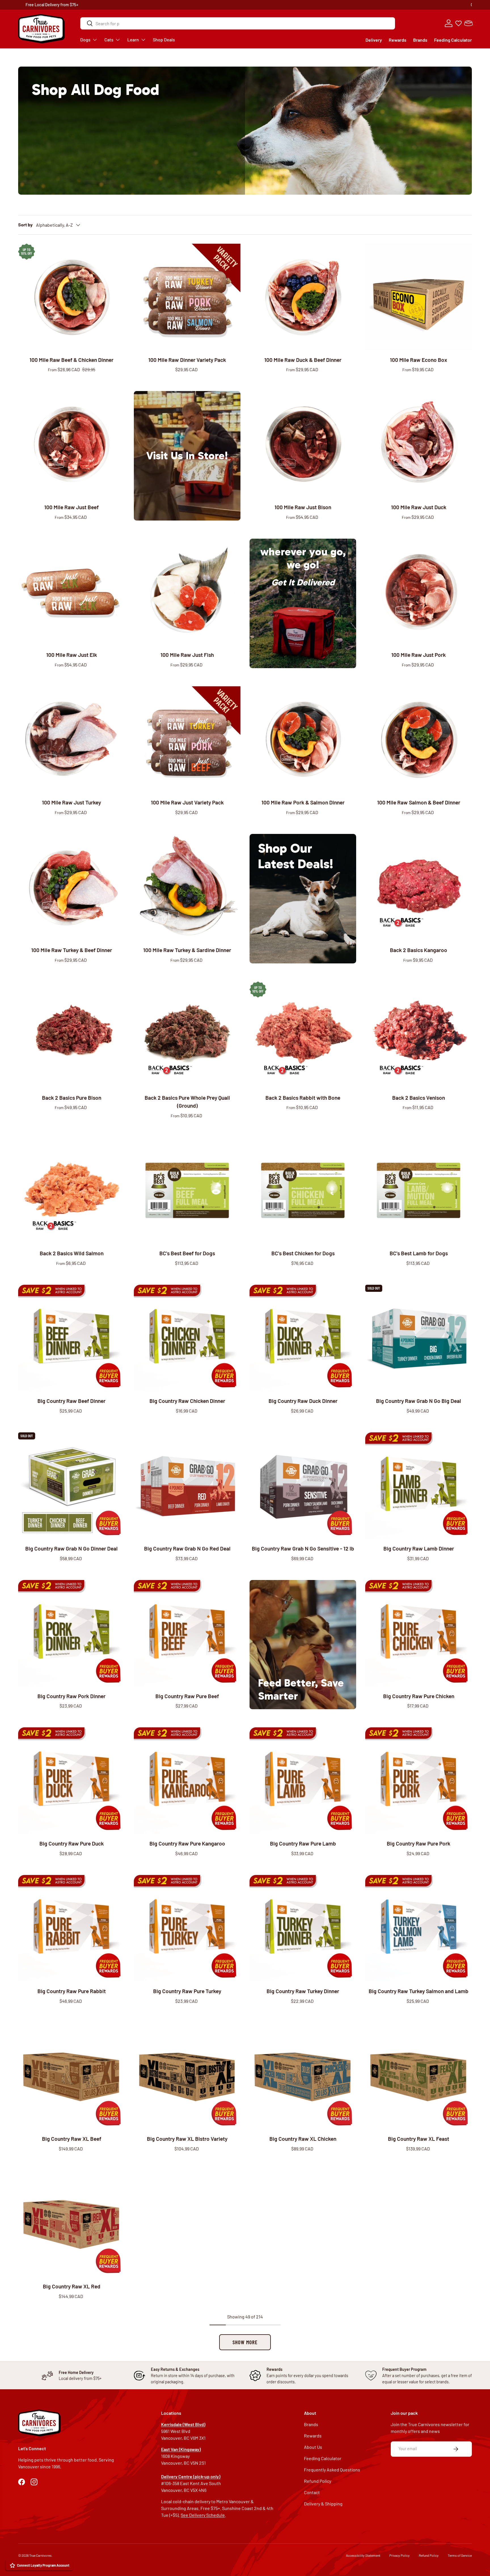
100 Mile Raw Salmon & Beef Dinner (419, 802)
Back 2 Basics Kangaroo (419, 950)
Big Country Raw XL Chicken (303, 2139)
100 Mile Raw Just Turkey (71, 802)
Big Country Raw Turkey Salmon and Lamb (419, 1991)
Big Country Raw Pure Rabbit (72, 1991)
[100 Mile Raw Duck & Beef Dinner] (303, 297)
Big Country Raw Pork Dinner (71, 1696)
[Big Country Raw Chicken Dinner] (187, 1338)
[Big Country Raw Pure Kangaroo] (187, 1781)
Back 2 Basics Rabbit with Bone (303, 1098)
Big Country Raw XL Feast (419, 2139)
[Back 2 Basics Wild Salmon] (71, 1190)
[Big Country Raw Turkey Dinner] (303, 1928)
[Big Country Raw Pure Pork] (419, 1781)
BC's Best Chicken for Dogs (303, 1253)
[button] (468, 23)
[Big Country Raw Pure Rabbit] (71, 1928)
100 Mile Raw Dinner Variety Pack (187, 360)
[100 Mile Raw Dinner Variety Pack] (187, 297)
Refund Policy (318, 2481)
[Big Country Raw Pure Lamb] (303, 1781)
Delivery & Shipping (323, 2504)
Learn (133, 40)
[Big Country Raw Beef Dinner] (71, 1338)
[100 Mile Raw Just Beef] (71, 444)
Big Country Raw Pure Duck (72, 1843)
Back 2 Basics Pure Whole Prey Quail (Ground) (187, 1102)
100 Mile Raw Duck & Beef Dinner (303, 360)
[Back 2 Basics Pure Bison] (71, 1035)
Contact (312, 2492)
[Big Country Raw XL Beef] (71, 2076)
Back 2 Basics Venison (419, 1098)
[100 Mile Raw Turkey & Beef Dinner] (71, 887)
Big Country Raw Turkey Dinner (303, 1991)
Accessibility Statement (363, 2555)
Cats (109, 40)
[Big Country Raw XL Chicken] (303, 2076)
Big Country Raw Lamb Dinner (419, 1548)
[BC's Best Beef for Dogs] (187, 1190)
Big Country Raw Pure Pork (419, 1843)
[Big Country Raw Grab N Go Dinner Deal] (71, 1486)
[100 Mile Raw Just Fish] (187, 592)
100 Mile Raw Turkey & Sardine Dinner (187, 950)
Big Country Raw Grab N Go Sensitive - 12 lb (303, 1548)
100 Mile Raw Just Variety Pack (187, 802)
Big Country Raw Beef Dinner (71, 1401)
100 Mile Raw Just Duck (419, 507)
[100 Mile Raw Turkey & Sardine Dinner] (187, 887)
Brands (420, 40)
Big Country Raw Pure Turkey (187, 1991)
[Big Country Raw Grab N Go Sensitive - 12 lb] (303, 1486)
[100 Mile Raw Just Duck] (419, 444)
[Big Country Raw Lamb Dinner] (419, 1486)
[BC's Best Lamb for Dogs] (419, 1190)
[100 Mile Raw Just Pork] (419, 592)
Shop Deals (270, 5)
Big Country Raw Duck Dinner (303, 1401)
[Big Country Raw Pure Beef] (187, 1633)
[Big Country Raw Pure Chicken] (419, 1633)
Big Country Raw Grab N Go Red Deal (187, 1548)
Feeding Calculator (453, 40)
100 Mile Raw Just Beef (71, 507)
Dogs (85, 40)
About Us (313, 2447)
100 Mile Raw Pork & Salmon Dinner (303, 802)
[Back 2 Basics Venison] (419, 1035)
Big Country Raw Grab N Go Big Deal (419, 1401)
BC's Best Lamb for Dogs (419, 1253)
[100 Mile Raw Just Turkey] (71, 740)
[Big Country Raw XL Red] (71, 2224)
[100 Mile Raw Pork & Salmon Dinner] (303, 740)
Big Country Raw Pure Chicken (419, 1696)
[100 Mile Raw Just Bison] (303, 444)
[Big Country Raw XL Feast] (419, 2076)
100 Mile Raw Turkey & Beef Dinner (72, 950)
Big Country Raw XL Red (72, 2286)
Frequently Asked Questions (332, 2470)
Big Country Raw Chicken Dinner (187, 1401)
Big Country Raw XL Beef (72, 2139)
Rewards (398, 40)
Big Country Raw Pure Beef (187, 1696)
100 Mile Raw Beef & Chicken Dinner (71, 360)
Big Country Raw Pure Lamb (303, 1843)
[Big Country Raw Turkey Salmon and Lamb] (419, 1928)
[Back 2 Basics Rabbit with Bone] (303, 1035)
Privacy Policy (400, 2555)
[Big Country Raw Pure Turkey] (187, 1928)
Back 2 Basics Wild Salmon (72, 1253)
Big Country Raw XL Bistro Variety (187, 2139)
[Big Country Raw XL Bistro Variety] (187, 2076)
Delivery (374, 40)
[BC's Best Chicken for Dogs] (303, 1190)
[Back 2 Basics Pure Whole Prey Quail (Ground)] (187, 1035)
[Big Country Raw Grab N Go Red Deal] (187, 1486)
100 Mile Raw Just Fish (187, 655)
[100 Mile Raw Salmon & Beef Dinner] (419, 740)
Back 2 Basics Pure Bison (72, 1098)
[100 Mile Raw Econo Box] (419, 297)
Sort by (25, 225)
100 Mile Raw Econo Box (419, 360)
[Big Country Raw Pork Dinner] (71, 1633)
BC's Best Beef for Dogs (187, 1253)
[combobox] (238, 23)
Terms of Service (460, 2555)
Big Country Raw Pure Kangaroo (187, 1843)
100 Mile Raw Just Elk (72, 655)
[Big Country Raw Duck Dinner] (303, 1338)
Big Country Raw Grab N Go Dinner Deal (71, 1548)
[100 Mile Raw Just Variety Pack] (187, 740)
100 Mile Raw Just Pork (419, 655)
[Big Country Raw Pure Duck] (71, 1781)
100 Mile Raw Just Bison (303, 507)
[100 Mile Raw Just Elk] (71, 592)
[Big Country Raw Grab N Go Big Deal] (419, 1338)
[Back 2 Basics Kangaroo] (419, 887)
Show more (245, 2342)
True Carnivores (40, 2555)
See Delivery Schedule (203, 2515)
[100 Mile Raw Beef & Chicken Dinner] (71, 297)
